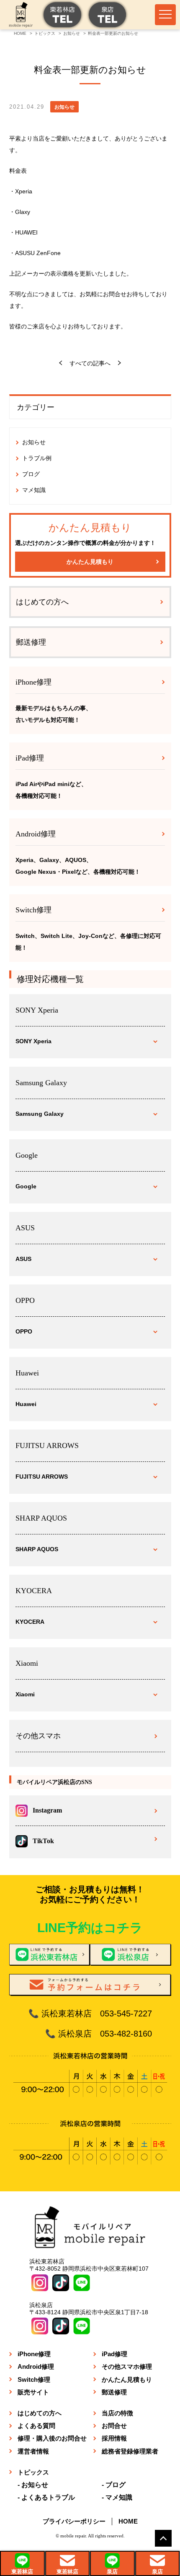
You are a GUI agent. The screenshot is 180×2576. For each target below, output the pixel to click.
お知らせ (34, 442)
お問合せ (114, 2426)
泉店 (112, 2572)
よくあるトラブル (48, 2497)
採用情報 (114, 2438)
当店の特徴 (117, 2413)
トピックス (33, 2472)
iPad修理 (114, 2354)
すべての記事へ (90, 363)
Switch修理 (34, 2379)
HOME (128, 2521)
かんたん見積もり (90, 562)
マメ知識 (34, 490)
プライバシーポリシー (74, 2521)
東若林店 (22, 2572)
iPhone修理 (34, 2354)
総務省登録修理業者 (130, 2451)
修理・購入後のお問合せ (52, 2438)
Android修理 (36, 2366)
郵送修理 (31, 642)
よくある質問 (36, 2426)
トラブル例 (37, 458)
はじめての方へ (42, 602)
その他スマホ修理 (127, 2366)
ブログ (31, 474)
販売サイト (33, 2392)
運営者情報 (33, 2451)
